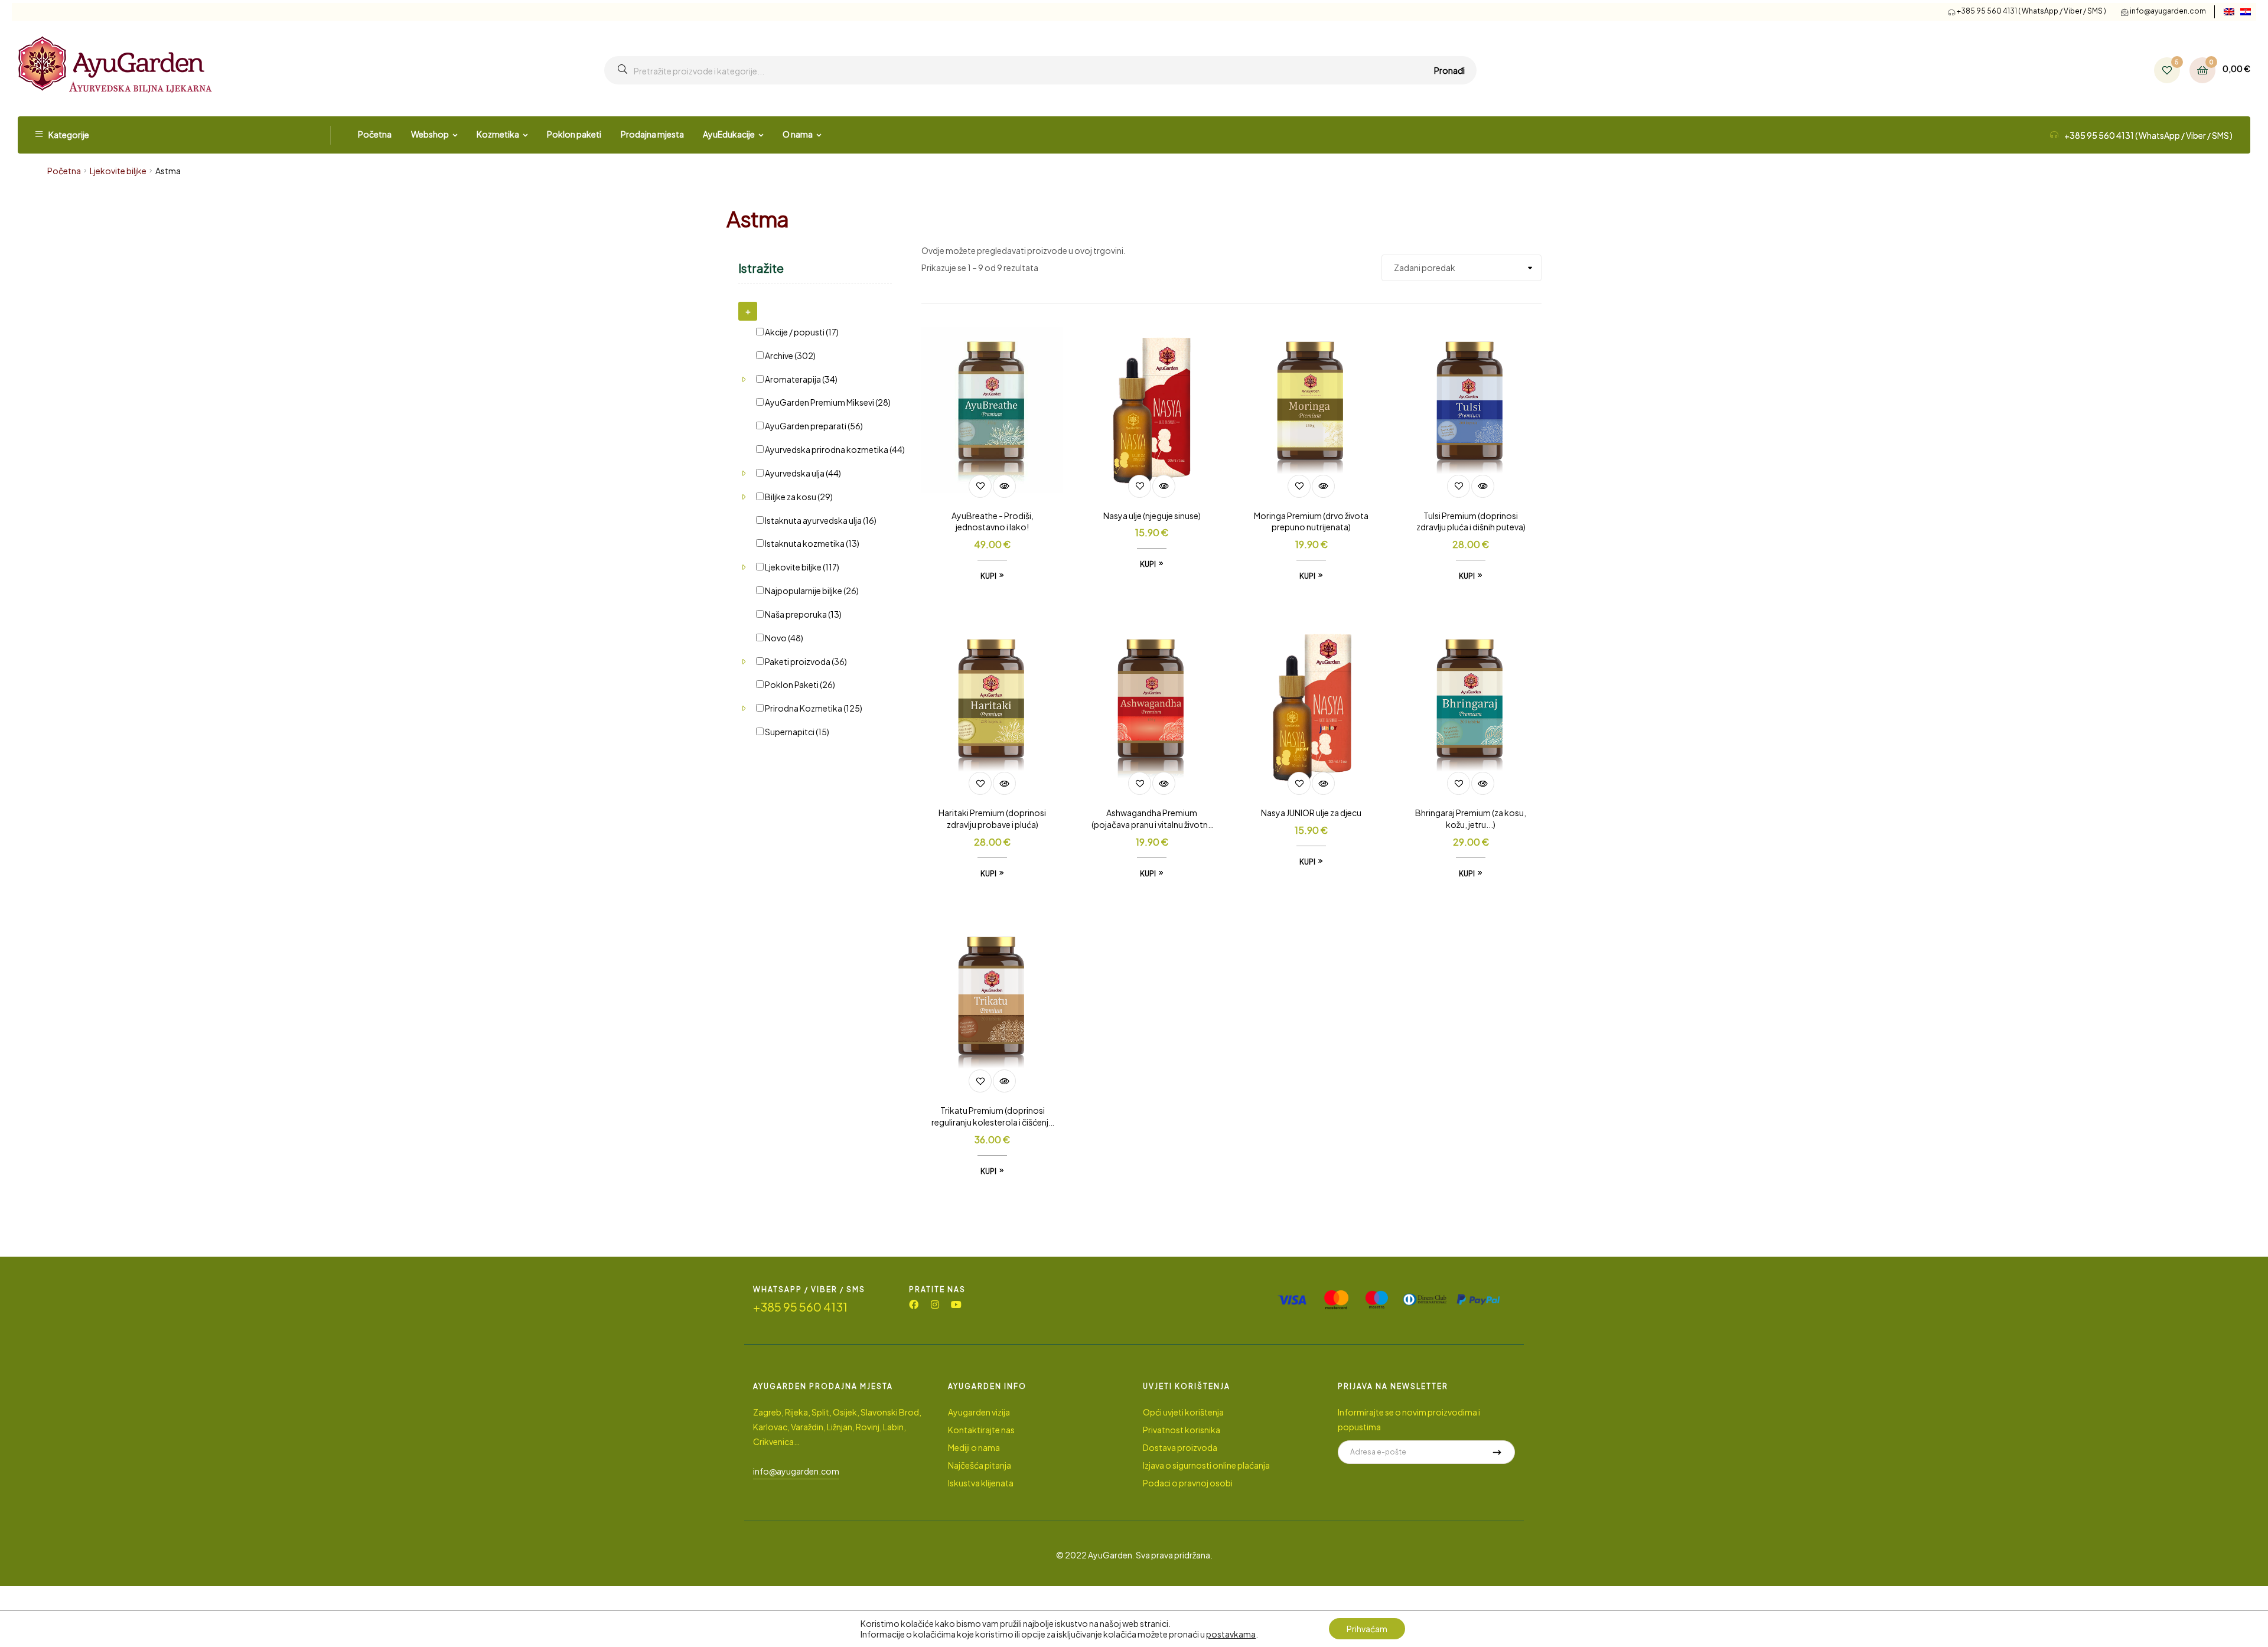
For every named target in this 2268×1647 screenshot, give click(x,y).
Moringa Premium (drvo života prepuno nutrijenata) (1311, 521)
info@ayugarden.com (2168, 11)
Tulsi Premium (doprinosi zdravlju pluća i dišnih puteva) (1471, 521)
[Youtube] (956, 1304)
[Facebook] (914, 1304)
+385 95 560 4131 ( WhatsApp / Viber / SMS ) (2031, 11)
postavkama (1231, 1634)
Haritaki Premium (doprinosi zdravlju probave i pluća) (992, 818)
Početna (64, 171)
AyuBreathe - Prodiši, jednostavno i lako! (993, 521)
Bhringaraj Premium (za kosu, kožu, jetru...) (1471, 818)
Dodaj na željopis (980, 486)
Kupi (988, 576)
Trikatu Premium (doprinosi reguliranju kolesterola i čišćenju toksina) (992, 1117)
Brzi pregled (1004, 486)
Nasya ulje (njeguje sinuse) (1152, 516)
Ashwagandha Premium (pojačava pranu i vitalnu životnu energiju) (1152, 819)
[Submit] (1497, 1452)
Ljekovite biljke (118, 171)
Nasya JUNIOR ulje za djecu (1311, 813)
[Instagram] (935, 1304)
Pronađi (1449, 70)
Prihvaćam (1367, 1629)
